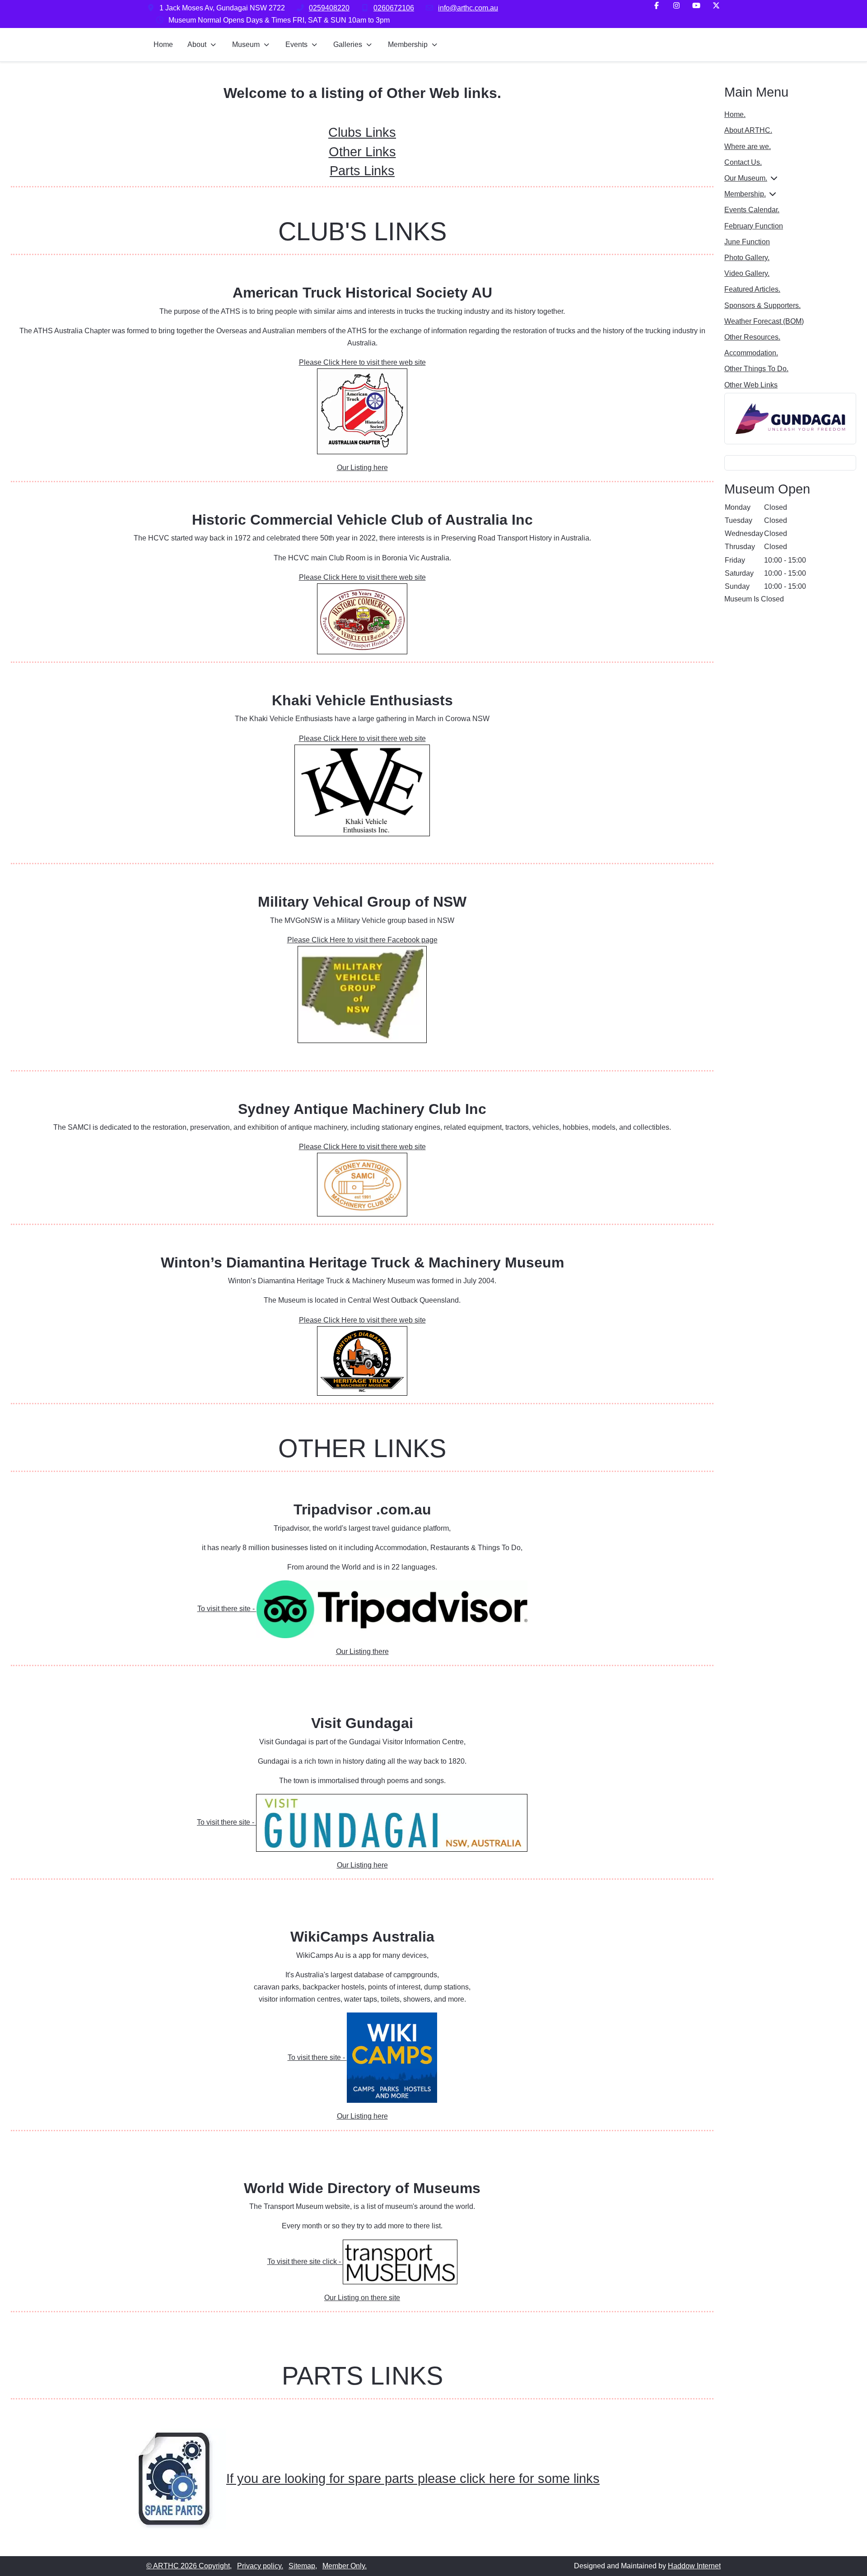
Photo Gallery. (747, 258)
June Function (747, 242)
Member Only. (345, 2566)
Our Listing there (362, 1651)
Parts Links (362, 171)
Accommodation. (751, 353)
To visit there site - (227, 1609)
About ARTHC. (748, 130)
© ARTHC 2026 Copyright (188, 2566)
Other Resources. (752, 337)
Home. (735, 114)
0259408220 (329, 8)
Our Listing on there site (362, 2298)
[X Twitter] (716, 6)
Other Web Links (751, 385)
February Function (754, 226)
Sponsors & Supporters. (762, 305)
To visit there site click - (305, 2262)
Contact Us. (743, 162)
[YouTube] (696, 6)
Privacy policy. (260, 2566)
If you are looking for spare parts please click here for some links (413, 2478)
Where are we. (748, 147)
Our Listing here (362, 468)
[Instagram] (676, 6)
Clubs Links (362, 132)
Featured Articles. (752, 289)
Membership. (745, 194)
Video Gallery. (747, 273)
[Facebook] (657, 6)
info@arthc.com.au (468, 8)
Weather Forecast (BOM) (764, 321)
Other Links (362, 152)
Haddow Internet (694, 2566)
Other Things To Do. (756, 369)
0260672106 (394, 8)
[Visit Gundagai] (790, 418)
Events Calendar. (752, 210)
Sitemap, (303, 2566)
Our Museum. (746, 178)
